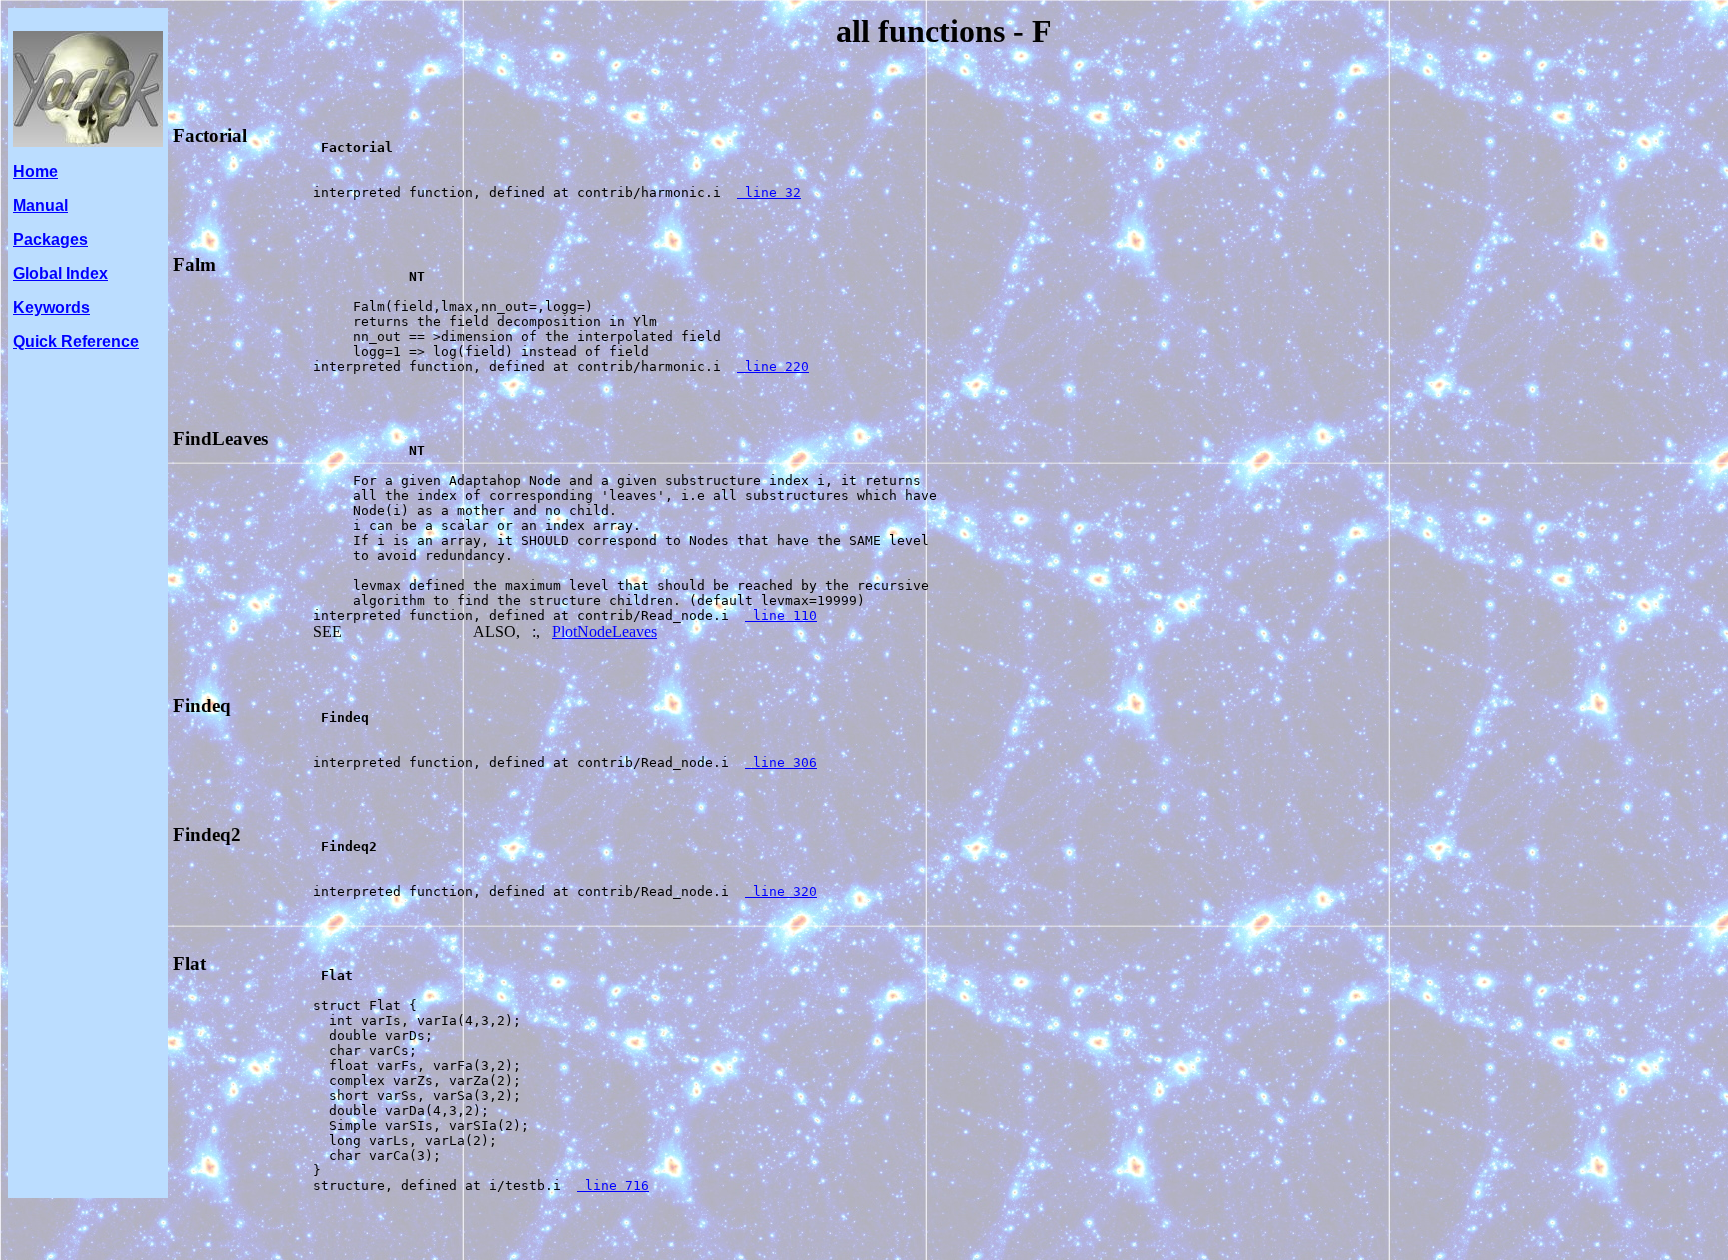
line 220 (773, 366)
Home (35, 171)
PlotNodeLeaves (604, 631)
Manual (40, 205)
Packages (50, 239)
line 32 (769, 192)
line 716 (613, 1185)
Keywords (51, 307)
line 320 (781, 891)
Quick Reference (76, 341)
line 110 (781, 615)
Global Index (60, 273)
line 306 (781, 762)
